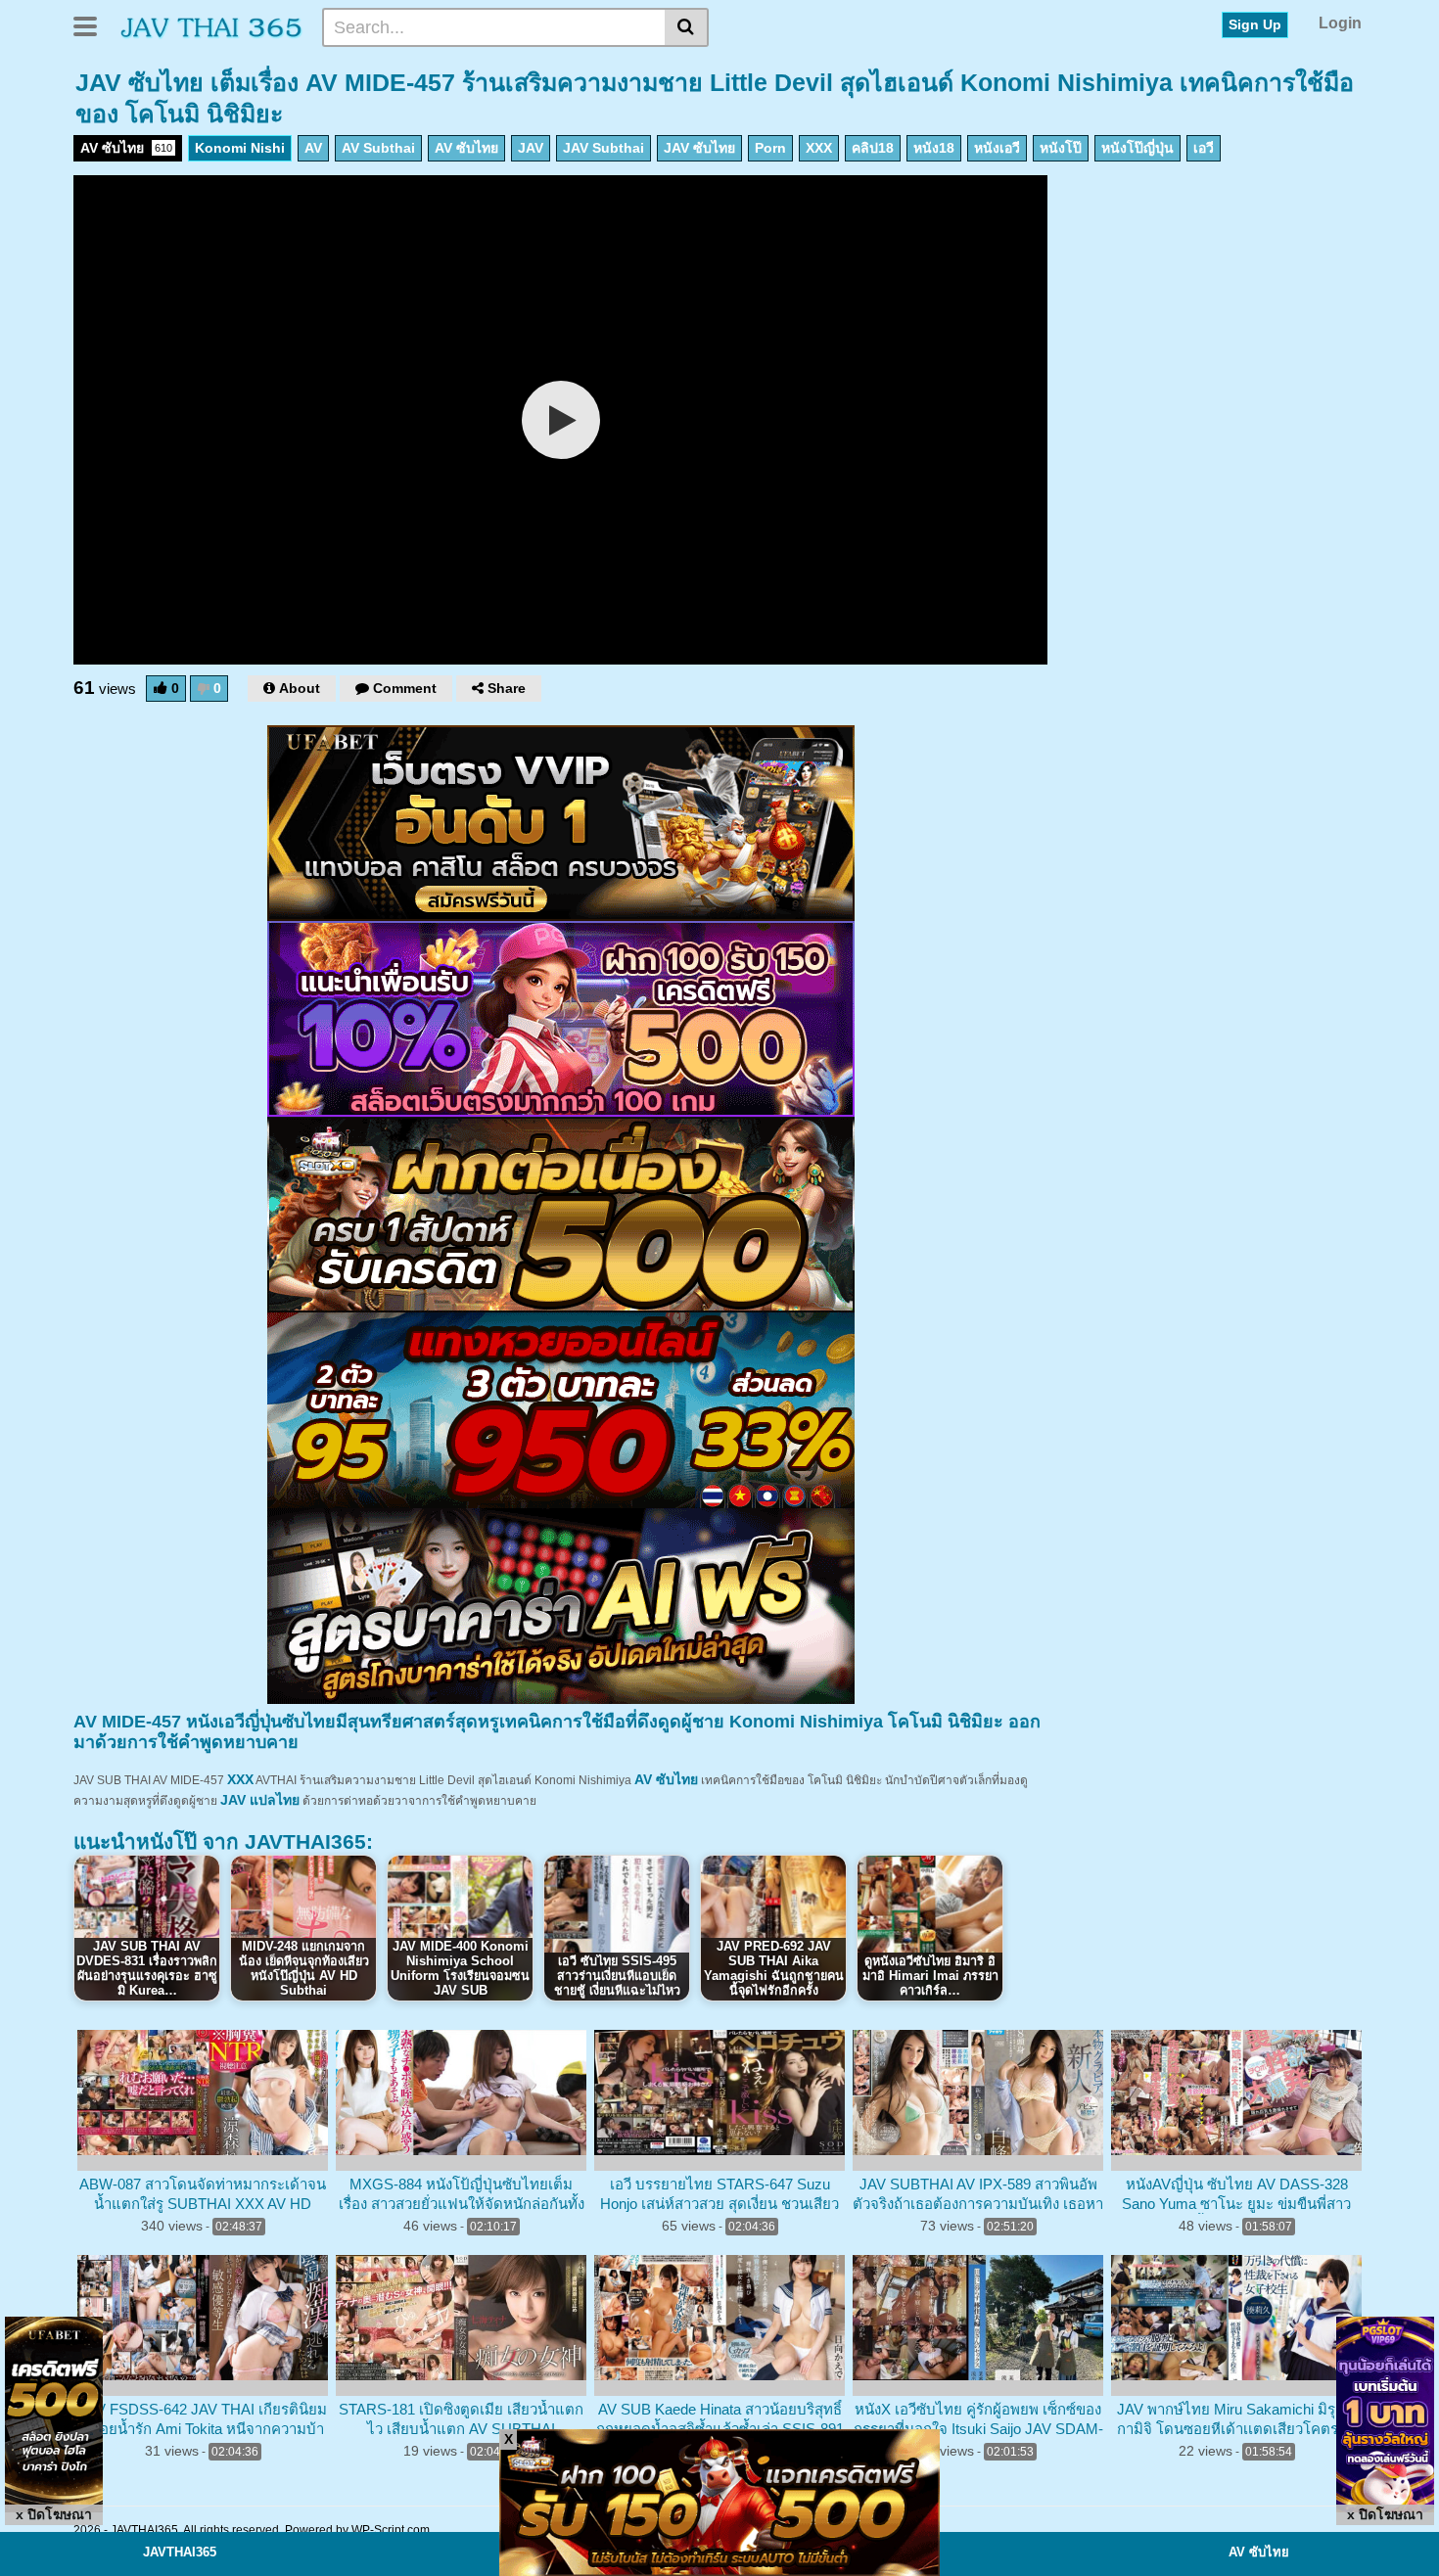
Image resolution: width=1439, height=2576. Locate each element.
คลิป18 (873, 148)
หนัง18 (934, 148)
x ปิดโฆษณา (54, 2514)
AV (313, 148)
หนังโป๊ (1061, 148)
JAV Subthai (603, 148)
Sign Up (1255, 24)
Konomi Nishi (240, 148)
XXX (819, 148)
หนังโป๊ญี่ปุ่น (1137, 148)
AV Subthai (378, 148)
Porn (770, 148)
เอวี (1204, 148)
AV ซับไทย (126, 148)
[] (687, 27)
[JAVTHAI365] (212, 26)
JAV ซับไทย (699, 148)
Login (1340, 23)
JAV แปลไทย (260, 1800)
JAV (531, 148)
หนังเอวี (997, 148)
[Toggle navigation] (93, 24)
